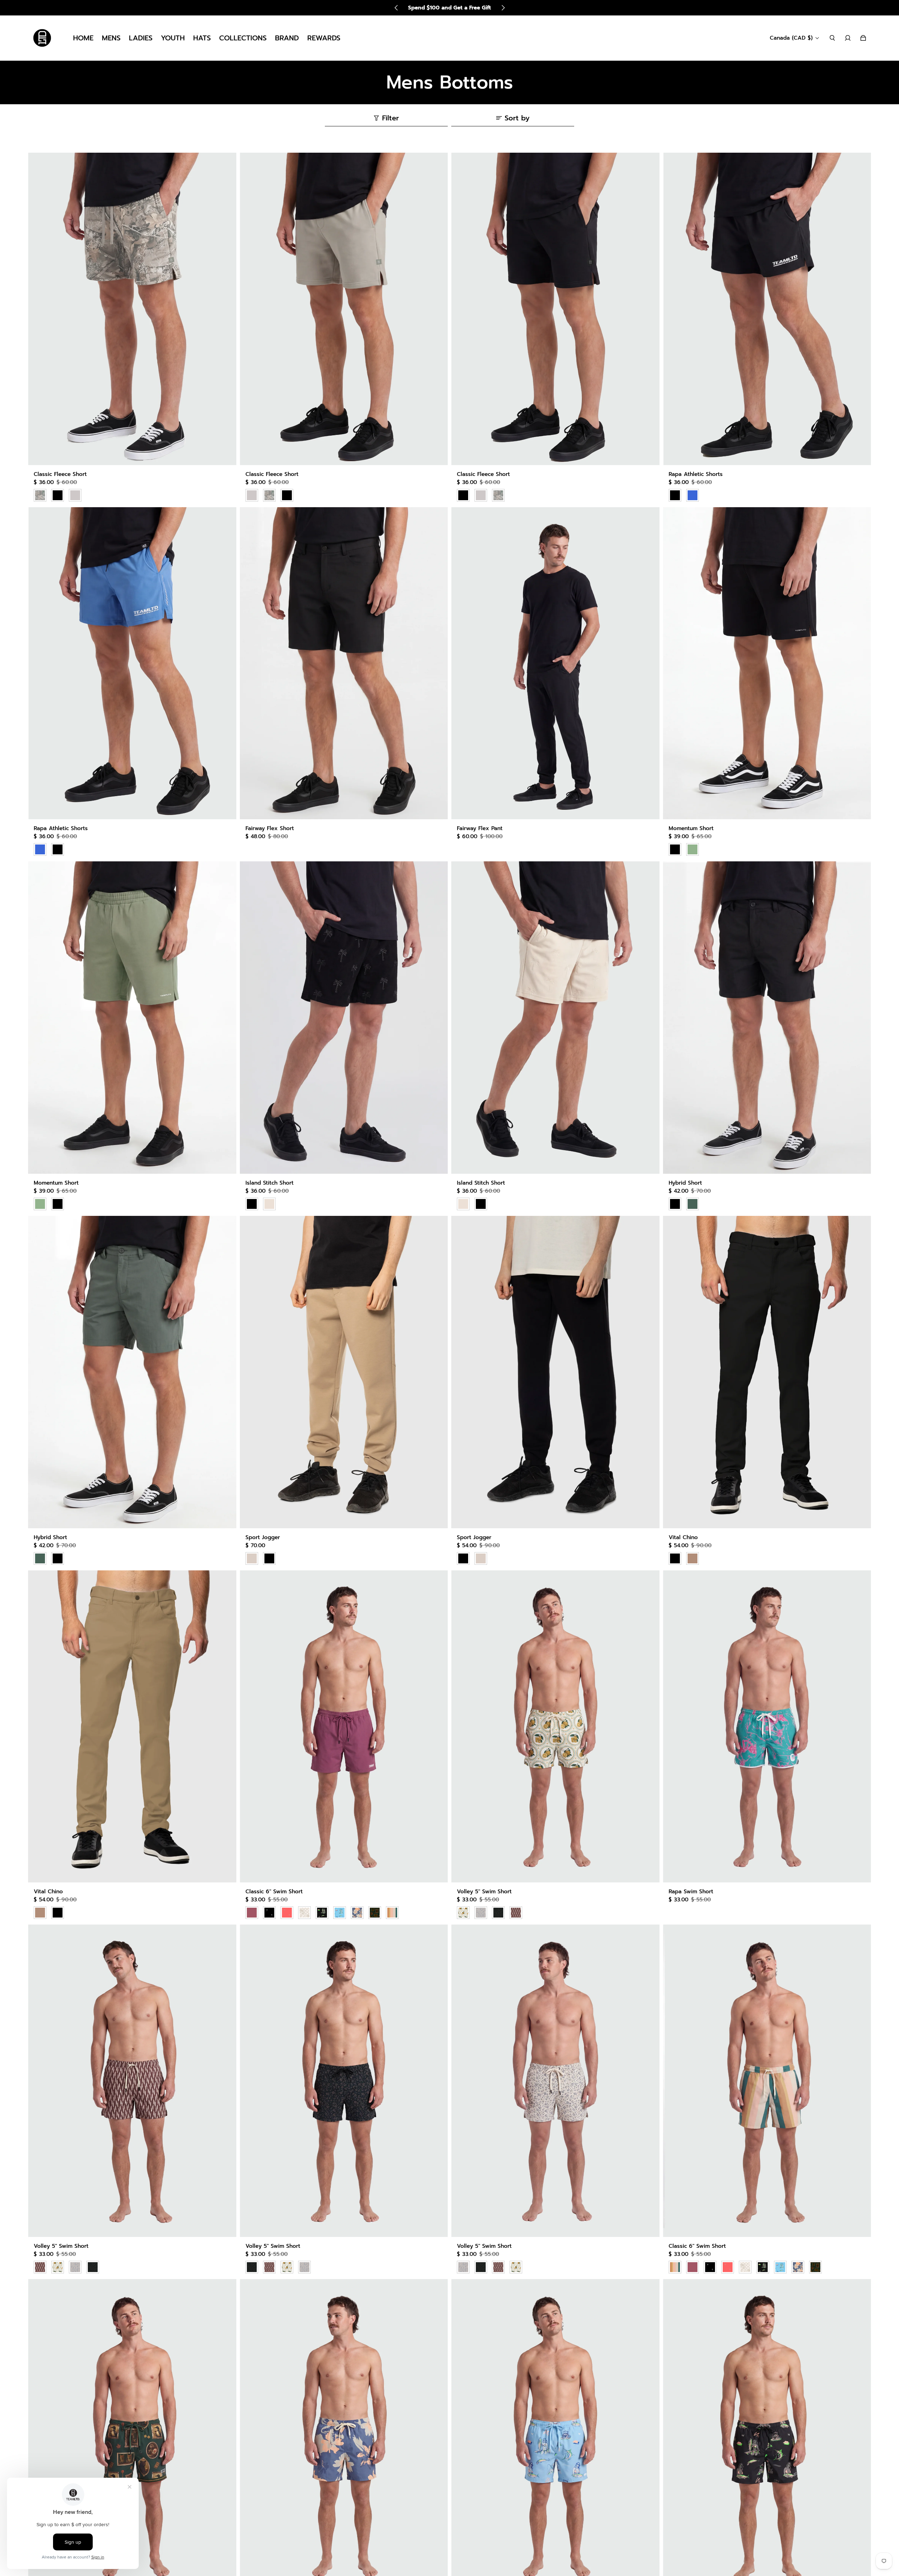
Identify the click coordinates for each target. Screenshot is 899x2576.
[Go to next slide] (503, 8)
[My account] (848, 38)
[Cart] (863, 38)
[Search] (832, 38)
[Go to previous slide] (396, 8)
